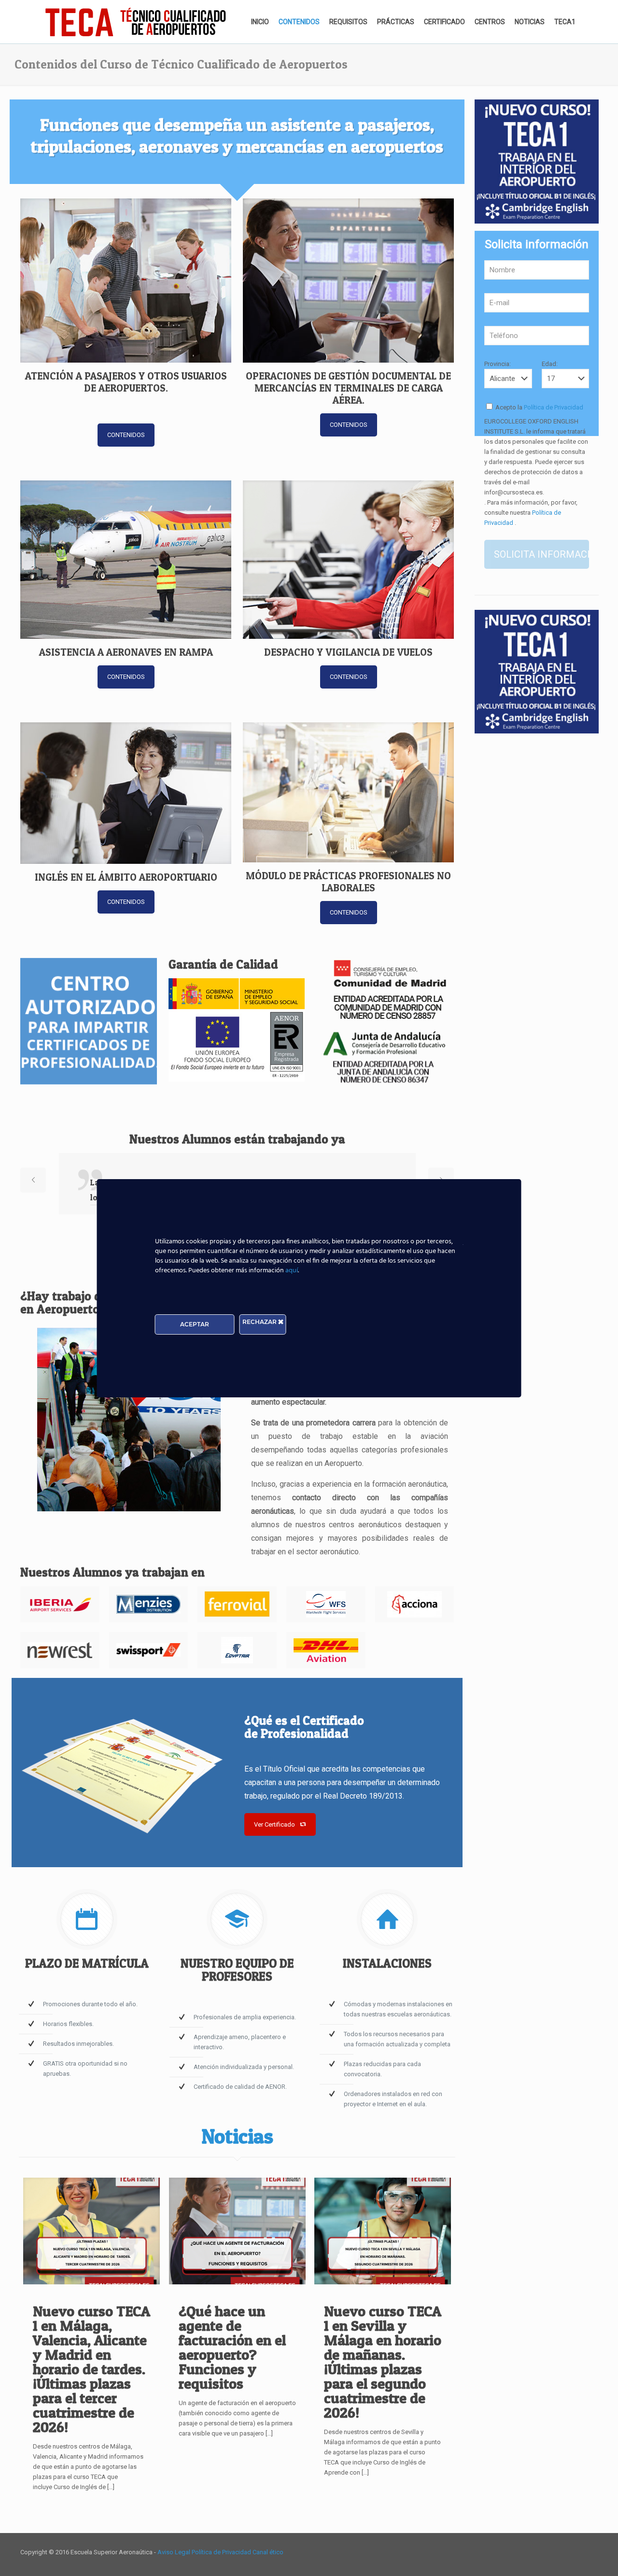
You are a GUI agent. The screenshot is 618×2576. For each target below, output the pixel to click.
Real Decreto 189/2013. (364, 1796)
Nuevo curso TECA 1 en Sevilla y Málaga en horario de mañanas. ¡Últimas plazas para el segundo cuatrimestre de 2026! (383, 2362)
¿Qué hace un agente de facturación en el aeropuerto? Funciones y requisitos (232, 2347)
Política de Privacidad (553, 407)
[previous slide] (33, 1180)
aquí (292, 1271)
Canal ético (268, 2552)
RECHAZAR (260, 1322)
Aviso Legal (175, 2552)
